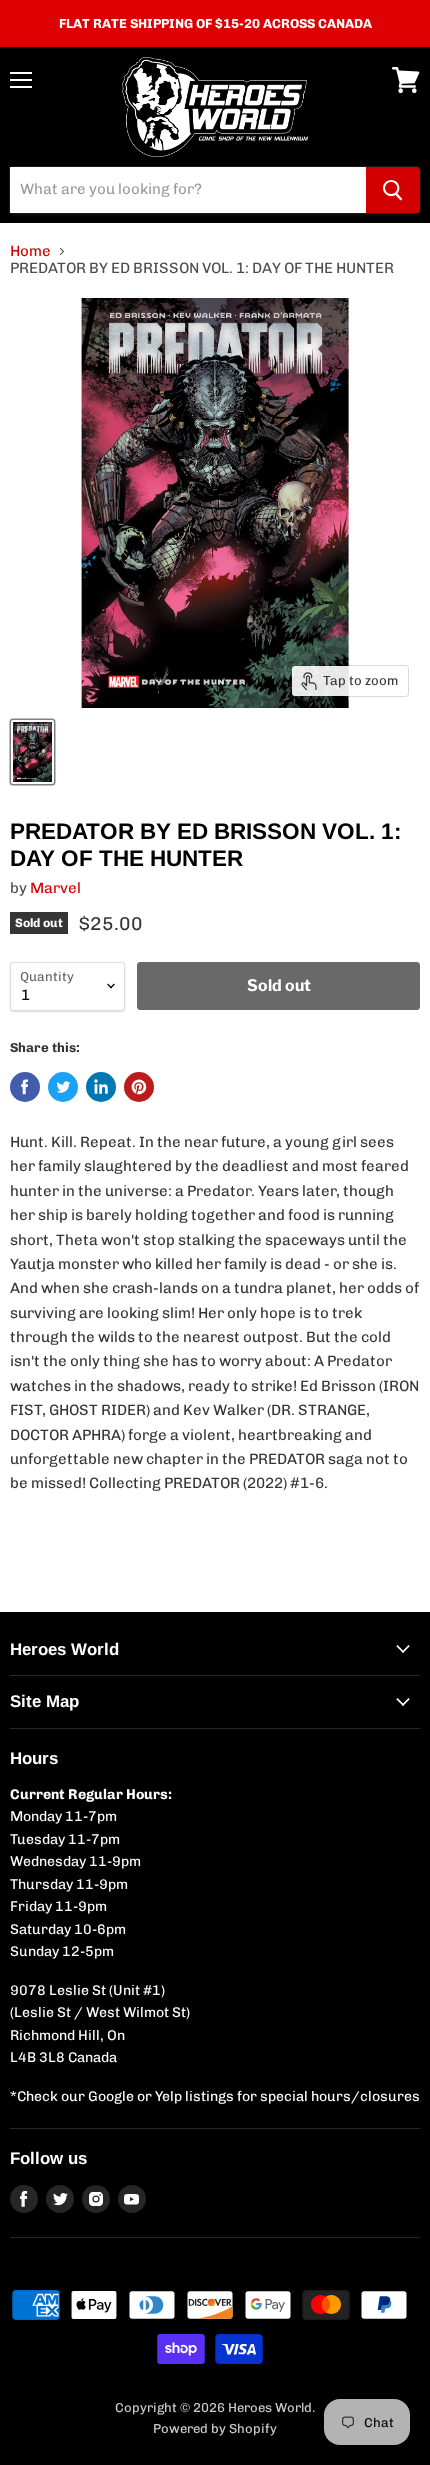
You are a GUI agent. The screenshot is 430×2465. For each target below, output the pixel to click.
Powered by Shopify (215, 2428)
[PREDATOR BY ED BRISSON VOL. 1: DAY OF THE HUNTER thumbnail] (32, 752)
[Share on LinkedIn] (101, 1087)
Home (30, 251)
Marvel (55, 888)
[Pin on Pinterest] (139, 1087)
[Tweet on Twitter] (63, 1087)
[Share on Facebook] (25, 1087)
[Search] (393, 190)
